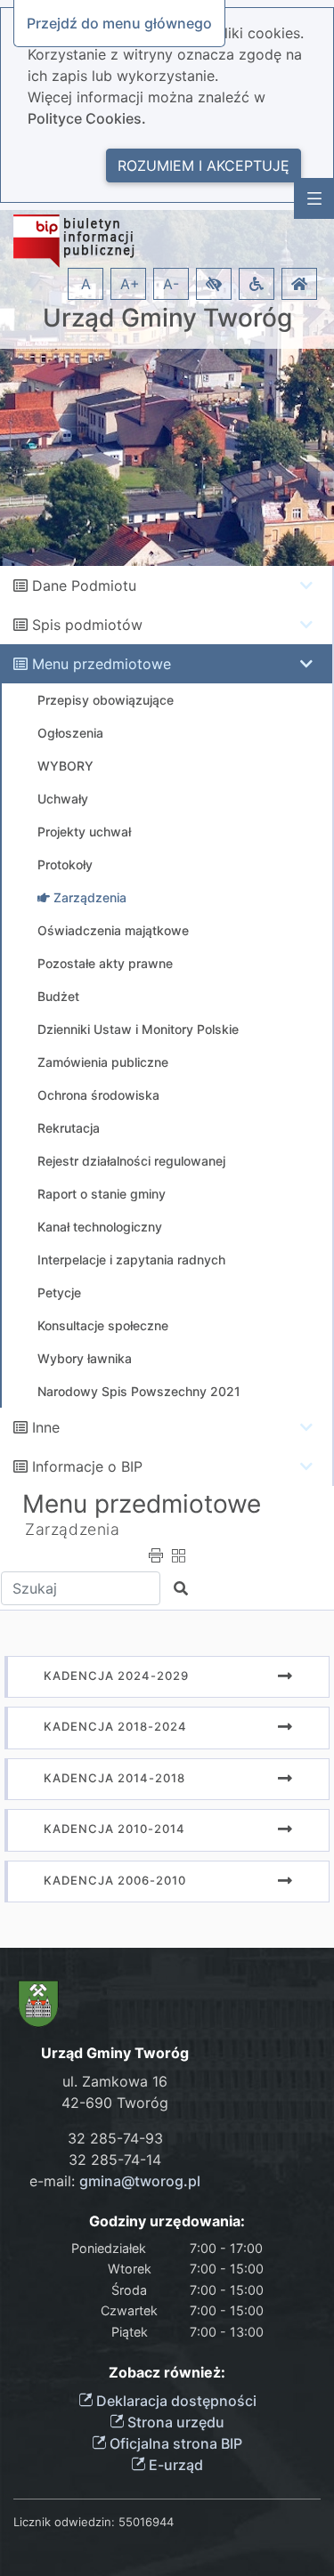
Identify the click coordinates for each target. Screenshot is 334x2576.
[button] (214, 284)
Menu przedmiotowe (102, 664)
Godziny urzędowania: (167, 2221)
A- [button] (171, 284)
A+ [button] (130, 284)
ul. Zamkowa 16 (115, 2081)
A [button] (86, 284)
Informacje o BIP (87, 1466)
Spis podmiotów (87, 625)
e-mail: (115, 2181)
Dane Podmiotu (84, 585)
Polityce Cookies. (87, 118)
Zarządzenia (73, 1529)
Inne (46, 1427)
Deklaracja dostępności (175, 2401)
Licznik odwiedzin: (64, 2522)
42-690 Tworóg (115, 2103)
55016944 (146, 2522)
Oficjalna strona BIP (174, 2443)
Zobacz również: (167, 2373)
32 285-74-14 (115, 2160)
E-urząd (174, 2465)
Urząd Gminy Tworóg (167, 318)
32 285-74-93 (115, 2138)
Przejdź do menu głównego (119, 23)
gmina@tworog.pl (140, 2181)
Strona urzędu (174, 2422)
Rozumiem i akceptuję (204, 166)
